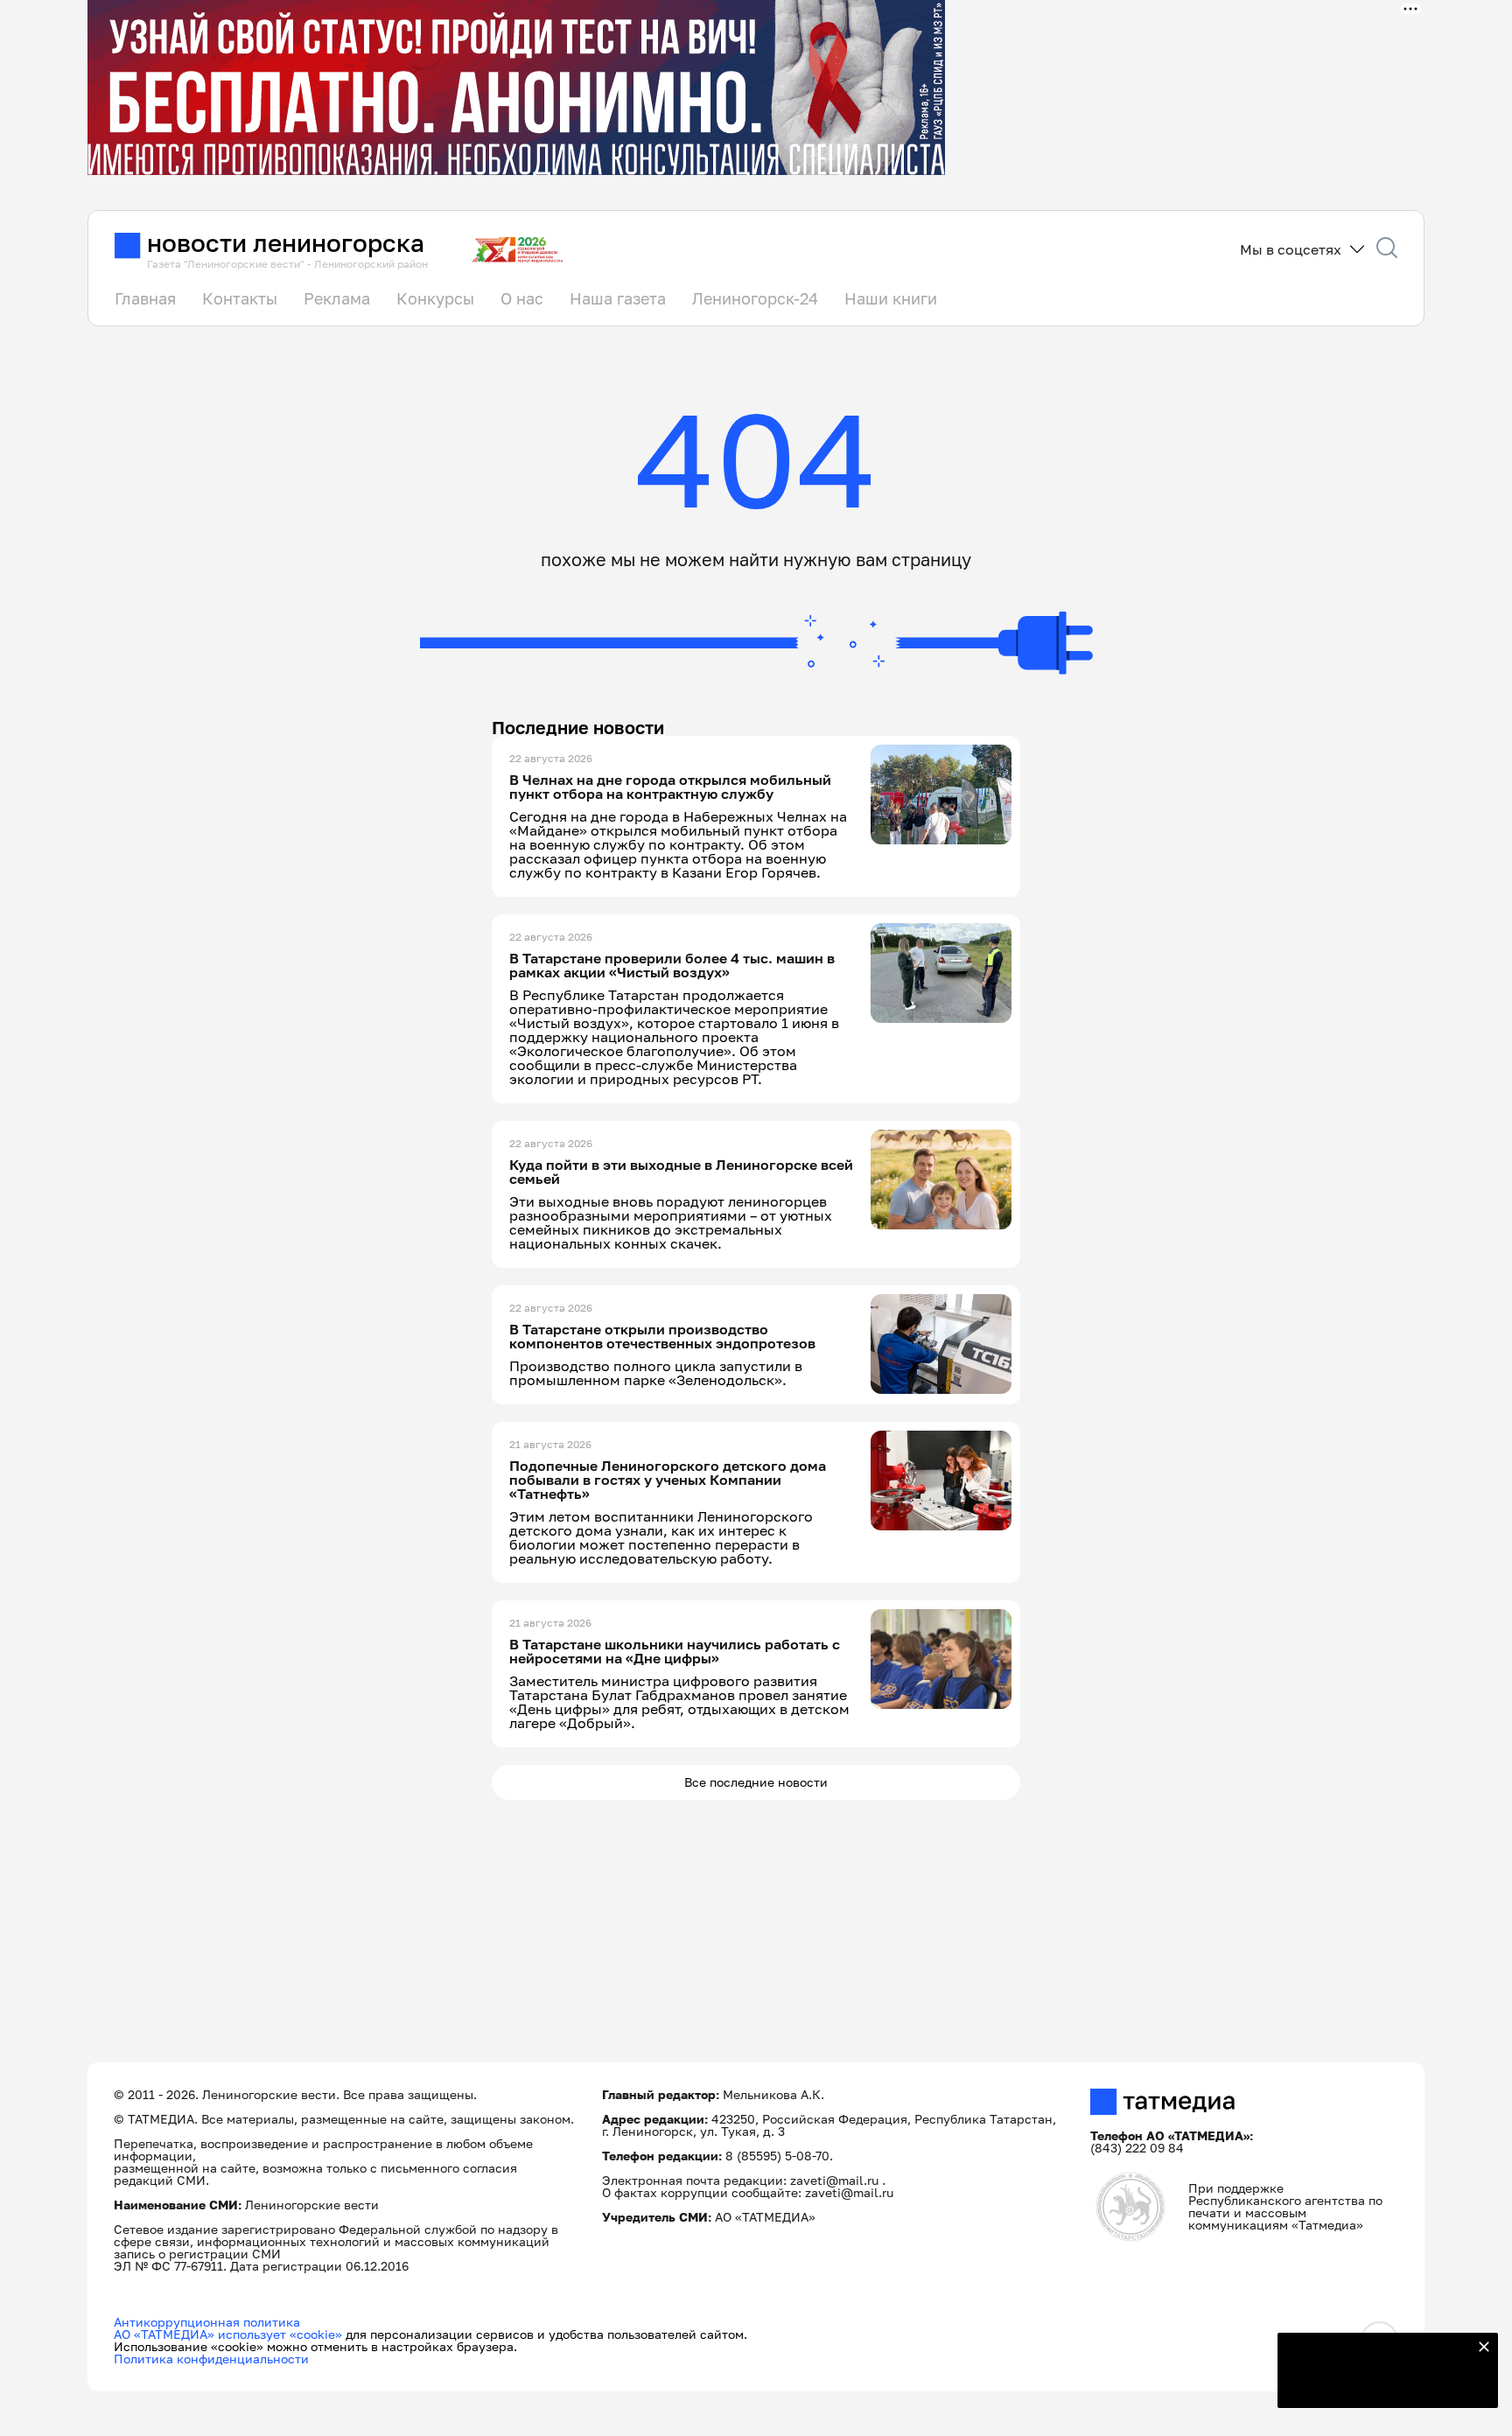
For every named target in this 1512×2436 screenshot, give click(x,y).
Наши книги (891, 298)
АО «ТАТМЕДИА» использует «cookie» (228, 2334)
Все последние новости (756, 1782)
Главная (145, 298)
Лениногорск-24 (755, 298)
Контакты (240, 298)
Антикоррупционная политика (207, 2322)
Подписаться (1377, 2383)
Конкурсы (435, 298)
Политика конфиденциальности (211, 2359)
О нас (522, 298)
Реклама (337, 298)
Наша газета (618, 298)
